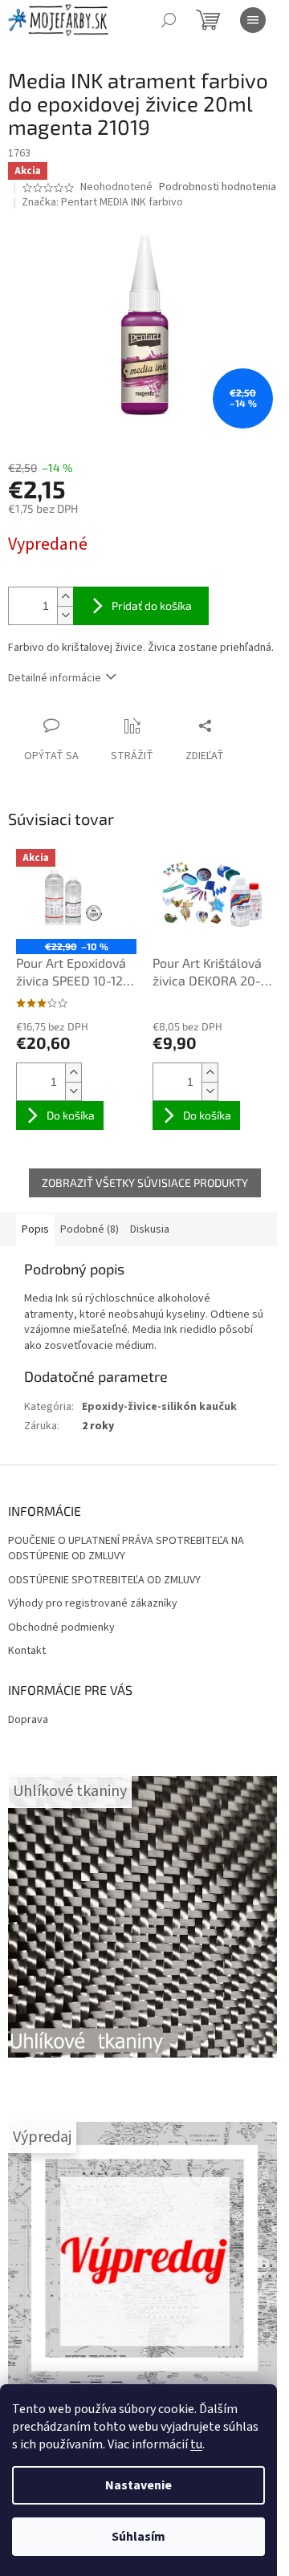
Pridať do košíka (152, 605)
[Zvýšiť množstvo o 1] (65, 597)
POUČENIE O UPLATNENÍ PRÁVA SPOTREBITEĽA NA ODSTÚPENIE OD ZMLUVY (126, 1549)
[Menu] (253, 20)
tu (196, 2444)
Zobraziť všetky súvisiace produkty (145, 1182)
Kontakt (27, 1651)
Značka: (102, 202)
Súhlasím (138, 2537)
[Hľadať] (169, 20)
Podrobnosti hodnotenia (218, 187)
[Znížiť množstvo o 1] (65, 615)
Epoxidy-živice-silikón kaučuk (159, 1407)
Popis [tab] (35, 1229)
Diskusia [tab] (150, 1229)
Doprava (28, 1720)
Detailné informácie (55, 678)
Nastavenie (138, 2485)
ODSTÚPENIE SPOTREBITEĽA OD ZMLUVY (104, 1581)
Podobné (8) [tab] (90, 1229)
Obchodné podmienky (61, 1628)
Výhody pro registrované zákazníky (93, 1604)
